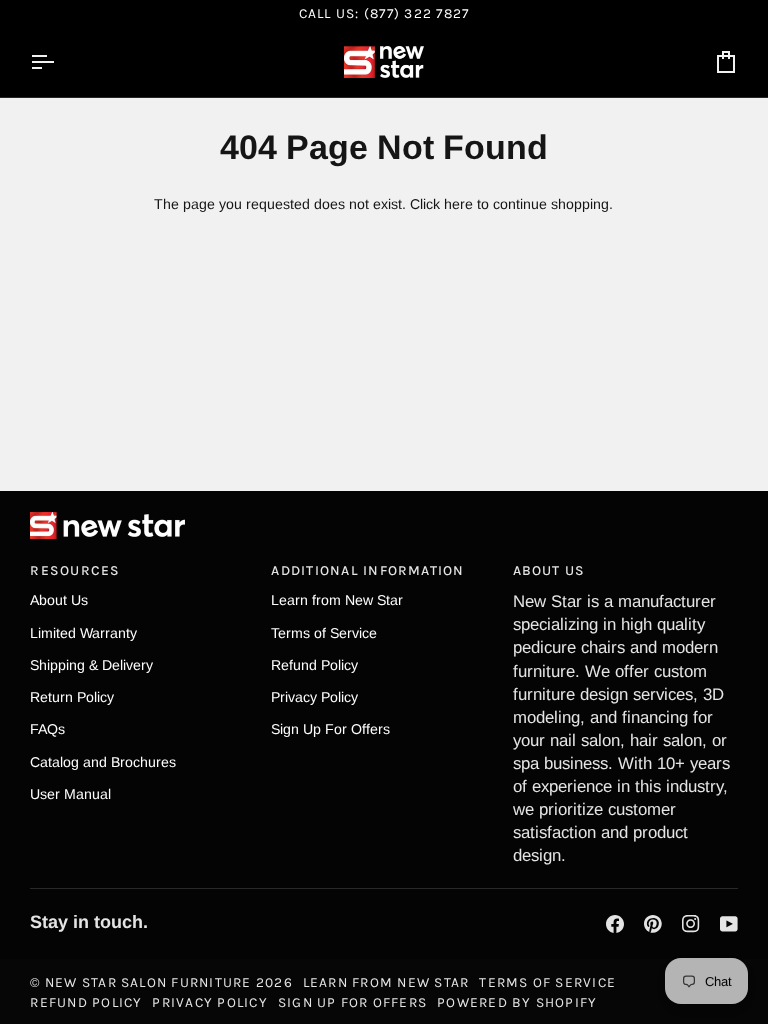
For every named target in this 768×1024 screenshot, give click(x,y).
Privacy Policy (314, 697)
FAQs (47, 729)
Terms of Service (324, 633)
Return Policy (72, 697)
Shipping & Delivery (91, 665)
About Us (59, 600)
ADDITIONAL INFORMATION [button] (367, 570)
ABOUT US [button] (549, 570)
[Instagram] (691, 924)
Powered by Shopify (517, 1002)
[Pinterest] (653, 924)
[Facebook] (615, 924)
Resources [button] (75, 570)
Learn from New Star (337, 600)
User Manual (70, 794)
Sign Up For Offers (330, 729)
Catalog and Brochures (103, 762)
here (458, 204)
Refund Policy (314, 665)
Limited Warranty (83, 633)
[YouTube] (729, 924)
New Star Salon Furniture (148, 982)
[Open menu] (60, 62)
